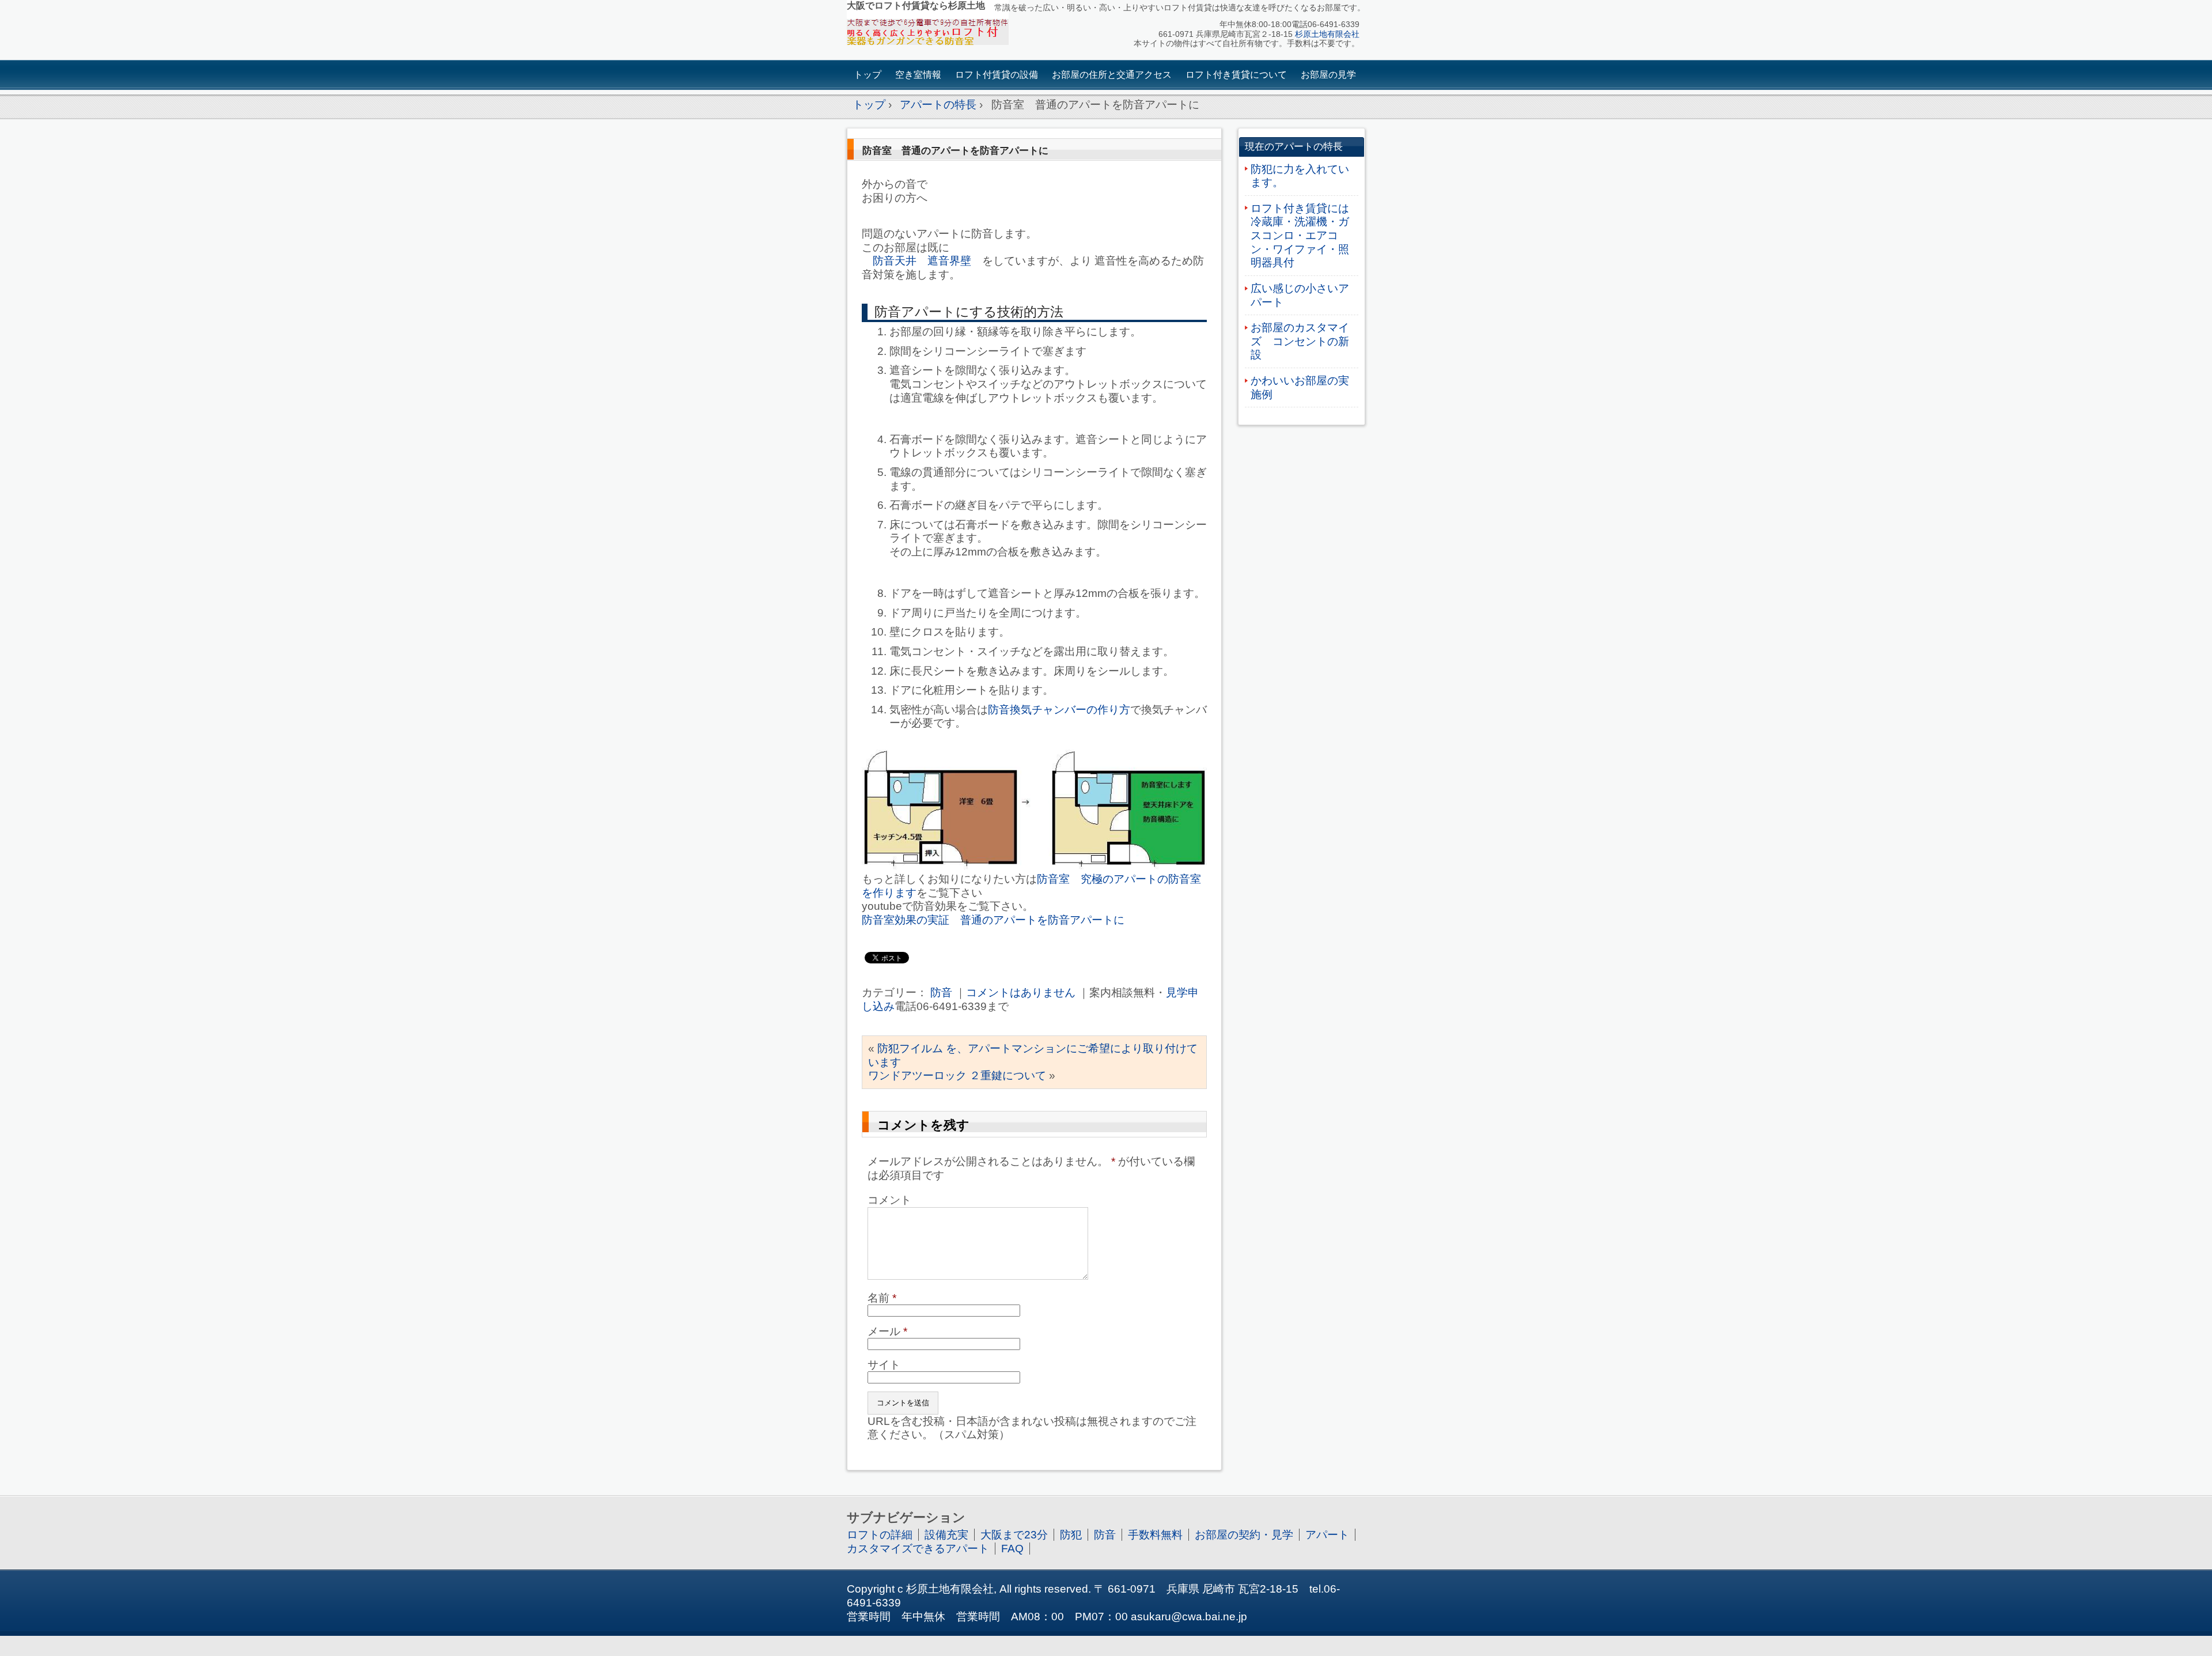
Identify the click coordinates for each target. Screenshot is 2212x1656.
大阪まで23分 (1014, 1535)
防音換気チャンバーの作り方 (1059, 710)
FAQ (1012, 1549)
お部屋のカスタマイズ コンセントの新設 (1300, 341)
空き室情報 (918, 75)
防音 (941, 993)
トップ (868, 75)
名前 (882, 1298)
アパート (1327, 1535)
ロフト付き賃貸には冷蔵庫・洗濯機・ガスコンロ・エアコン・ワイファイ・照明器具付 (1300, 236)
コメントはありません (1021, 993)
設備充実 (946, 1535)
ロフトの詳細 (880, 1535)
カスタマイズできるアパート (918, 1549)
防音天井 (895, 261)
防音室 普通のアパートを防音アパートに (955, 150)
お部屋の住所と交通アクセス (1112, 75)
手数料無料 (1155, 1535)
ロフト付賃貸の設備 (997, 75)
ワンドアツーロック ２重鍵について (957, 1075)
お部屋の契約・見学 (1244, 1535)
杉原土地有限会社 (1327, 34)
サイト (884, 1365)
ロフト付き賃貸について (1236, 75)
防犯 (1071, 1535)
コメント (889, 1200)
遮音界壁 (949, 261)
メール (887, 1331)
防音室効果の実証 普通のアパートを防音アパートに (993, 920)
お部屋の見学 (1328, 75)
